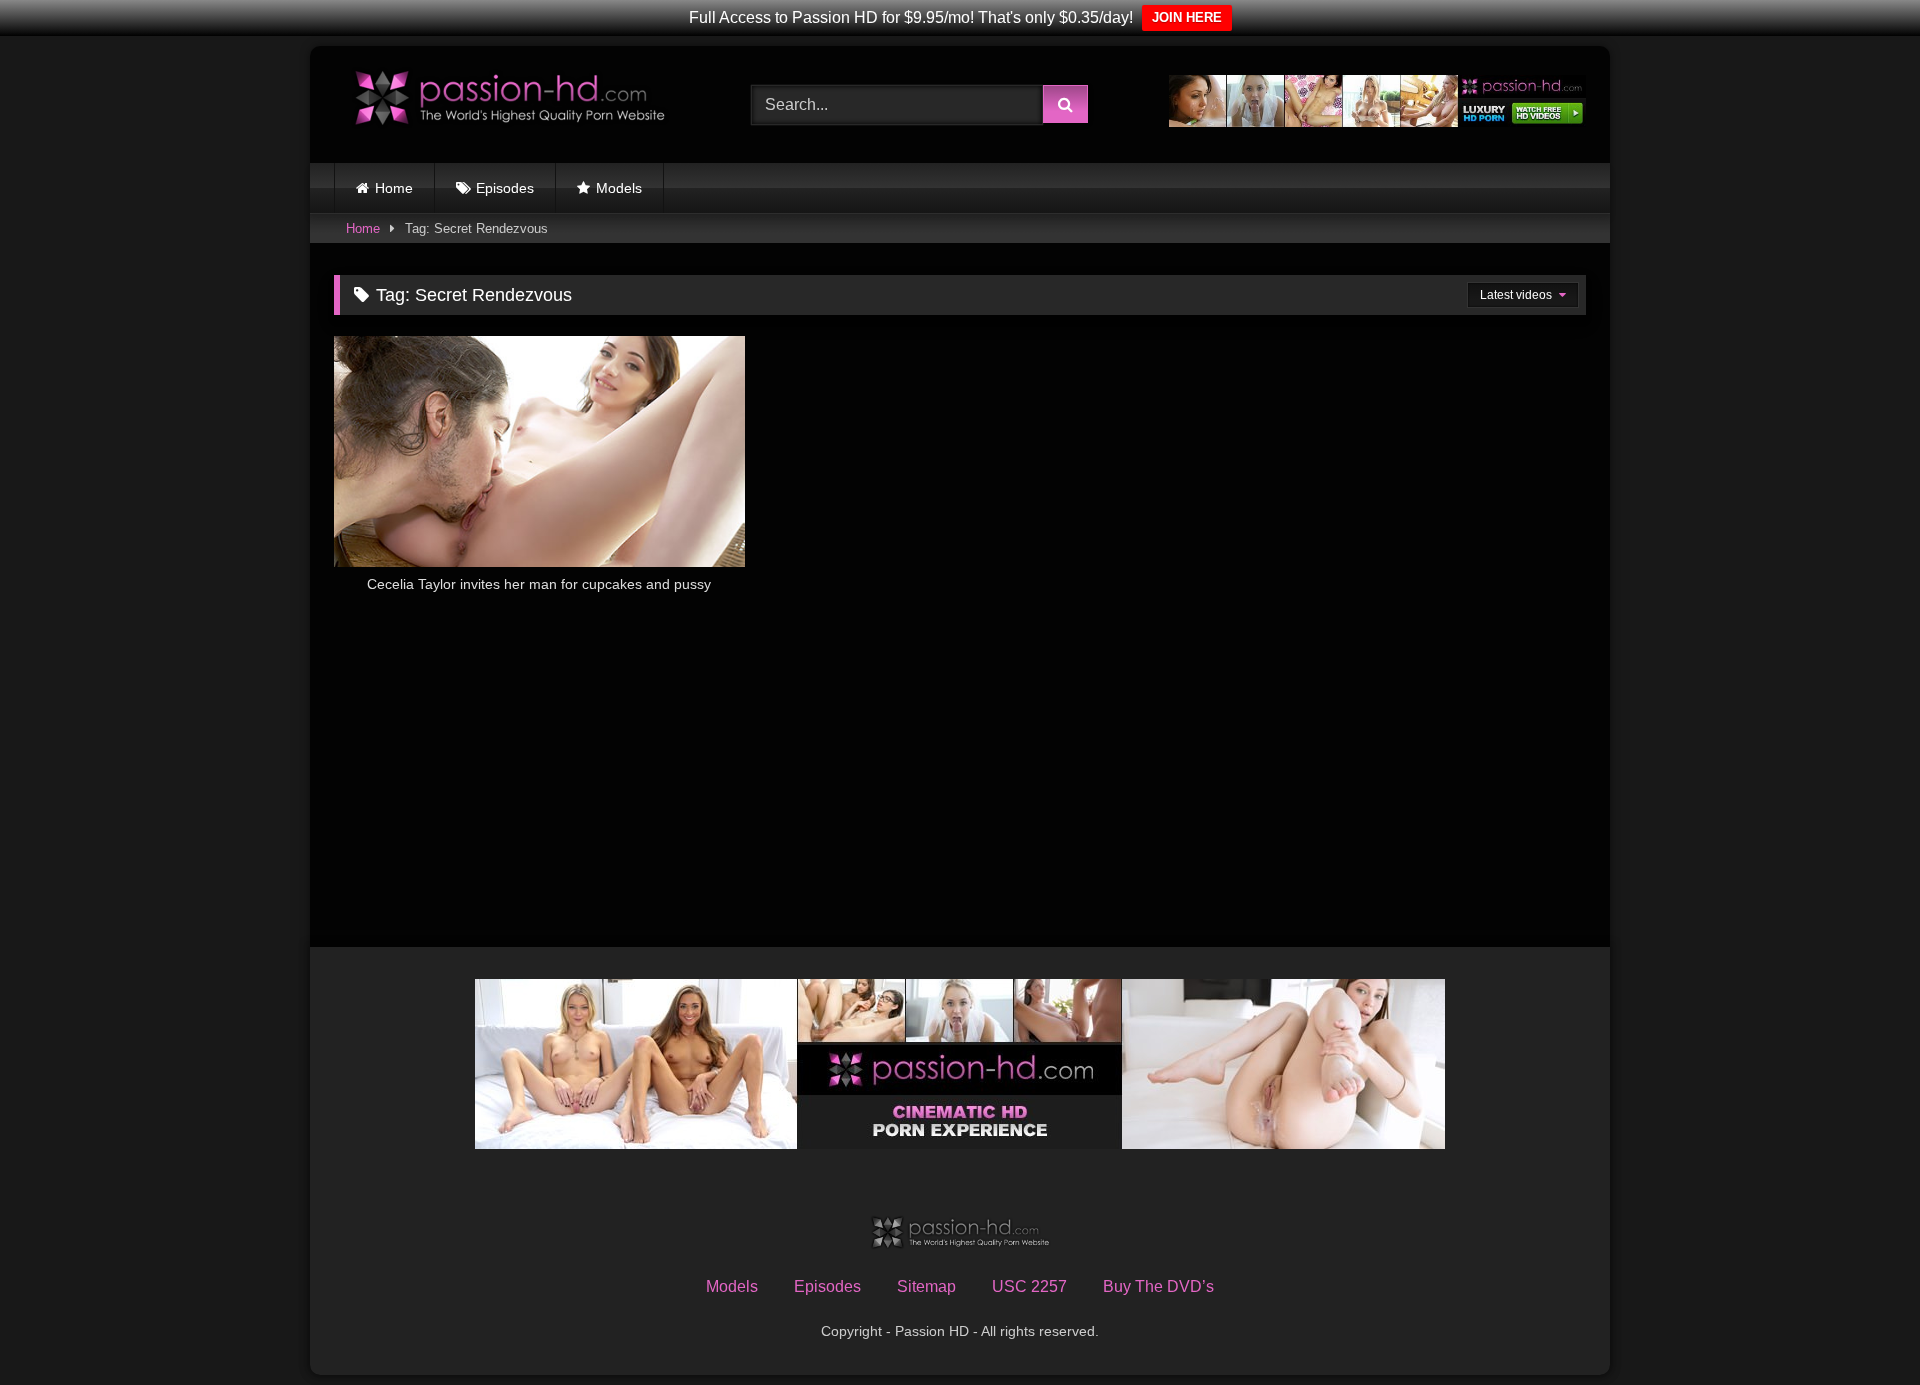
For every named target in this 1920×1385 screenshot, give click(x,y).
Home (394, 188)
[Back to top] (1858, 1325)
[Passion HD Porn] (509, 100)
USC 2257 (1029, 1286)
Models (619, 188)
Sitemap (926, 1286)
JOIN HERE (1187, 17)
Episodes (505, 188)
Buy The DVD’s (1158, 1286)
